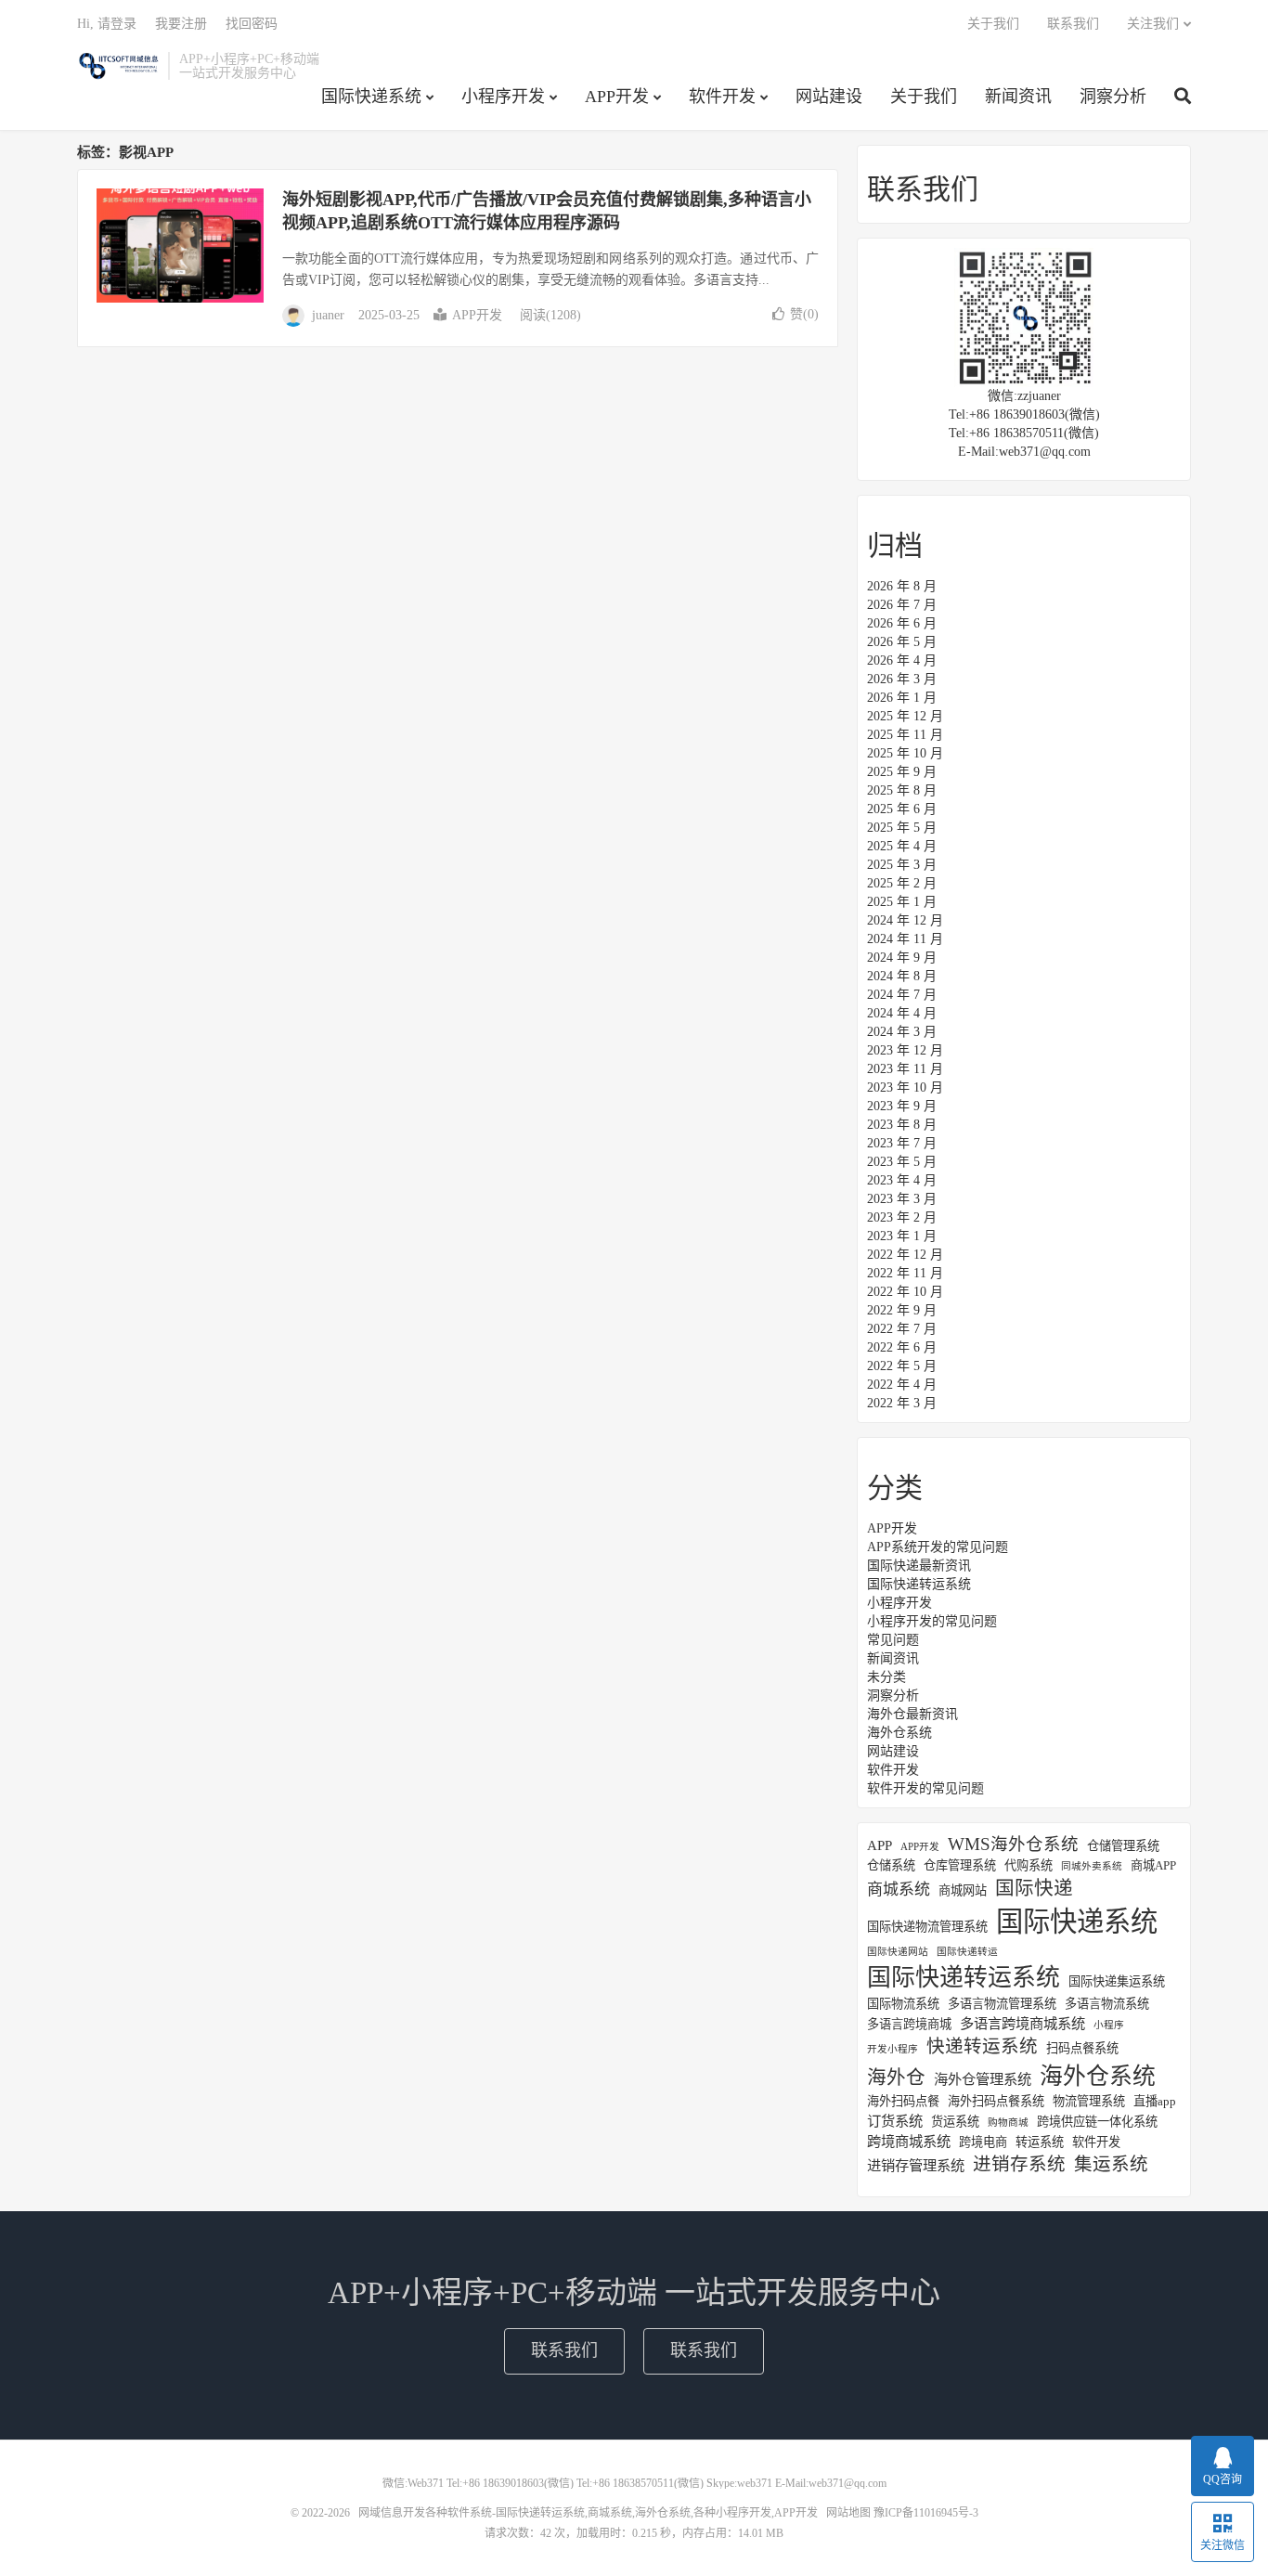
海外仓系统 (899, 1733)
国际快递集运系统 (1117, 1981)
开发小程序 (893, 2049)
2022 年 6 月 (902, 1347)
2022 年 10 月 (905, 1292)
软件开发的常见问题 (925, 1788)
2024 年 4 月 (902, 1013)
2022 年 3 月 (902, 1403)
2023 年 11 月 (905, 1069)
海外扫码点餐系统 (996, 2101)
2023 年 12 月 (905, 1050)
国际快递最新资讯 (919, 1566)
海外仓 (896, 2078)
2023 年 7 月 (902, 1143)
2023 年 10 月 (905, 1087)
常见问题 (893, 1640)
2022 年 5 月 (902, 1366)
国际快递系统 (371, 97)
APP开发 (617, 97)
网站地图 (848, 2513)
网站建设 (829, 97)
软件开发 (722, 97)
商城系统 (899, 1890)
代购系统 (1029, 1865)
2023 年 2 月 (902, 1217)
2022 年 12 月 (905, 1255)
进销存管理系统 (916, 2165)
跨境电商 (983, 2142)
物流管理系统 (1089, 2101)
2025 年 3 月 (902, 865)
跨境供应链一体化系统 (1097, 2122)
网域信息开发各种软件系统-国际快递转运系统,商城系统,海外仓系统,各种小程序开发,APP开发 (118, 66)
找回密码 (252, 24)
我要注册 (181, 24)
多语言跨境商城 (909, 2024)
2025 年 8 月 (902, 790)
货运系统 (955, 2122)
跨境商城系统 (909, 2141)
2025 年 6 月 (902, 809)
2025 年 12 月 (905, 716)
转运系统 (1040, 2142)
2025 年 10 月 (905, 753)
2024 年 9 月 (902, 958)
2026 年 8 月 (902, 586)
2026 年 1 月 (902, 698)
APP (880, 1845)
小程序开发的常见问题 (932, 1621)
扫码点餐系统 (1082, 2048)
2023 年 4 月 (902, 1180)
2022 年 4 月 (902, 1385)
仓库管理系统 (960, 1865)
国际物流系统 (903, 2004)
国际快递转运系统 (919, 1584)
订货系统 (895, 2121)
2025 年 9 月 (902, 772)
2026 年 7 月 (902, 605)
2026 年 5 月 (902, 642)
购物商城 (1008, 2123)
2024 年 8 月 (902, 976)
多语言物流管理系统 (1002, 2004)
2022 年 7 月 (902, 1329)
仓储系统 (891, 1865)
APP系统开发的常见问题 (938, 1547)
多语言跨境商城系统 (1022, 2023)
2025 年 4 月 (902, 846)
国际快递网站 (898, 1952)
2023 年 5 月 (902, 1162)
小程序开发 (503, 97)
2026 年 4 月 (902, 660)
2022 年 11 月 (905, 1273)
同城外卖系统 (1092, 1866)
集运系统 (1111, 2164)
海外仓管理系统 (983, 2079)
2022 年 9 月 (902, 1310)
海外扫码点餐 (903, 2101)
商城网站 (963, 1890)
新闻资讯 (1018, 97)
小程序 (1109, 2025)
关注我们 (1153, 24)
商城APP (1153, 1865)
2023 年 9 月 (902, 1106)
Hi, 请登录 (107, 24)
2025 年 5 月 (902, 828)
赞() (804, 314)
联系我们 (1073, 24)
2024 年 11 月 (905, 939)
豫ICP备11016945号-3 (926, 2513)
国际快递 (1034, 1888)
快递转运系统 (982, 2046)
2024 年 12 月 (905, 920)
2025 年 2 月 (902, 883)
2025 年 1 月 (902, 902)
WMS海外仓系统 (1013, 1845)
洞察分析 (1113, 97)
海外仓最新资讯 (912, 1714)
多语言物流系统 (1107, 2004)
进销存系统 (1019, 2164)
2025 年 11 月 (905, 735)
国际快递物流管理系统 (927, 1927)
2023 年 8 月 (902, 1125)
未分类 (886, 1677)
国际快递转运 (967, 1952)
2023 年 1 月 (902, 1236)
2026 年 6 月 (902, 623)
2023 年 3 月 (902, 1199)
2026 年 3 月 (902, 679)
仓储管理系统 (1123, 1846)
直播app (1155, 2101)
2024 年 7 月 (902, 995)
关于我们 (924, 97)
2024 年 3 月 (902, 1032)
